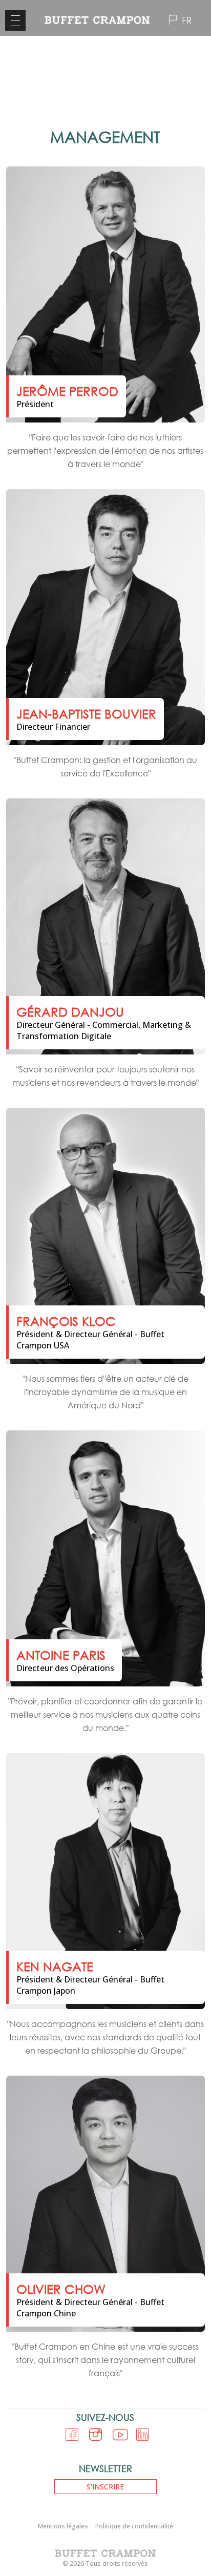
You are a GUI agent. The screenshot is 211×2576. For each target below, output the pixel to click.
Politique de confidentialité (134, 2526)
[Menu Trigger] (15, 20)
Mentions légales (63, 2526)
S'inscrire (105, 2487)
